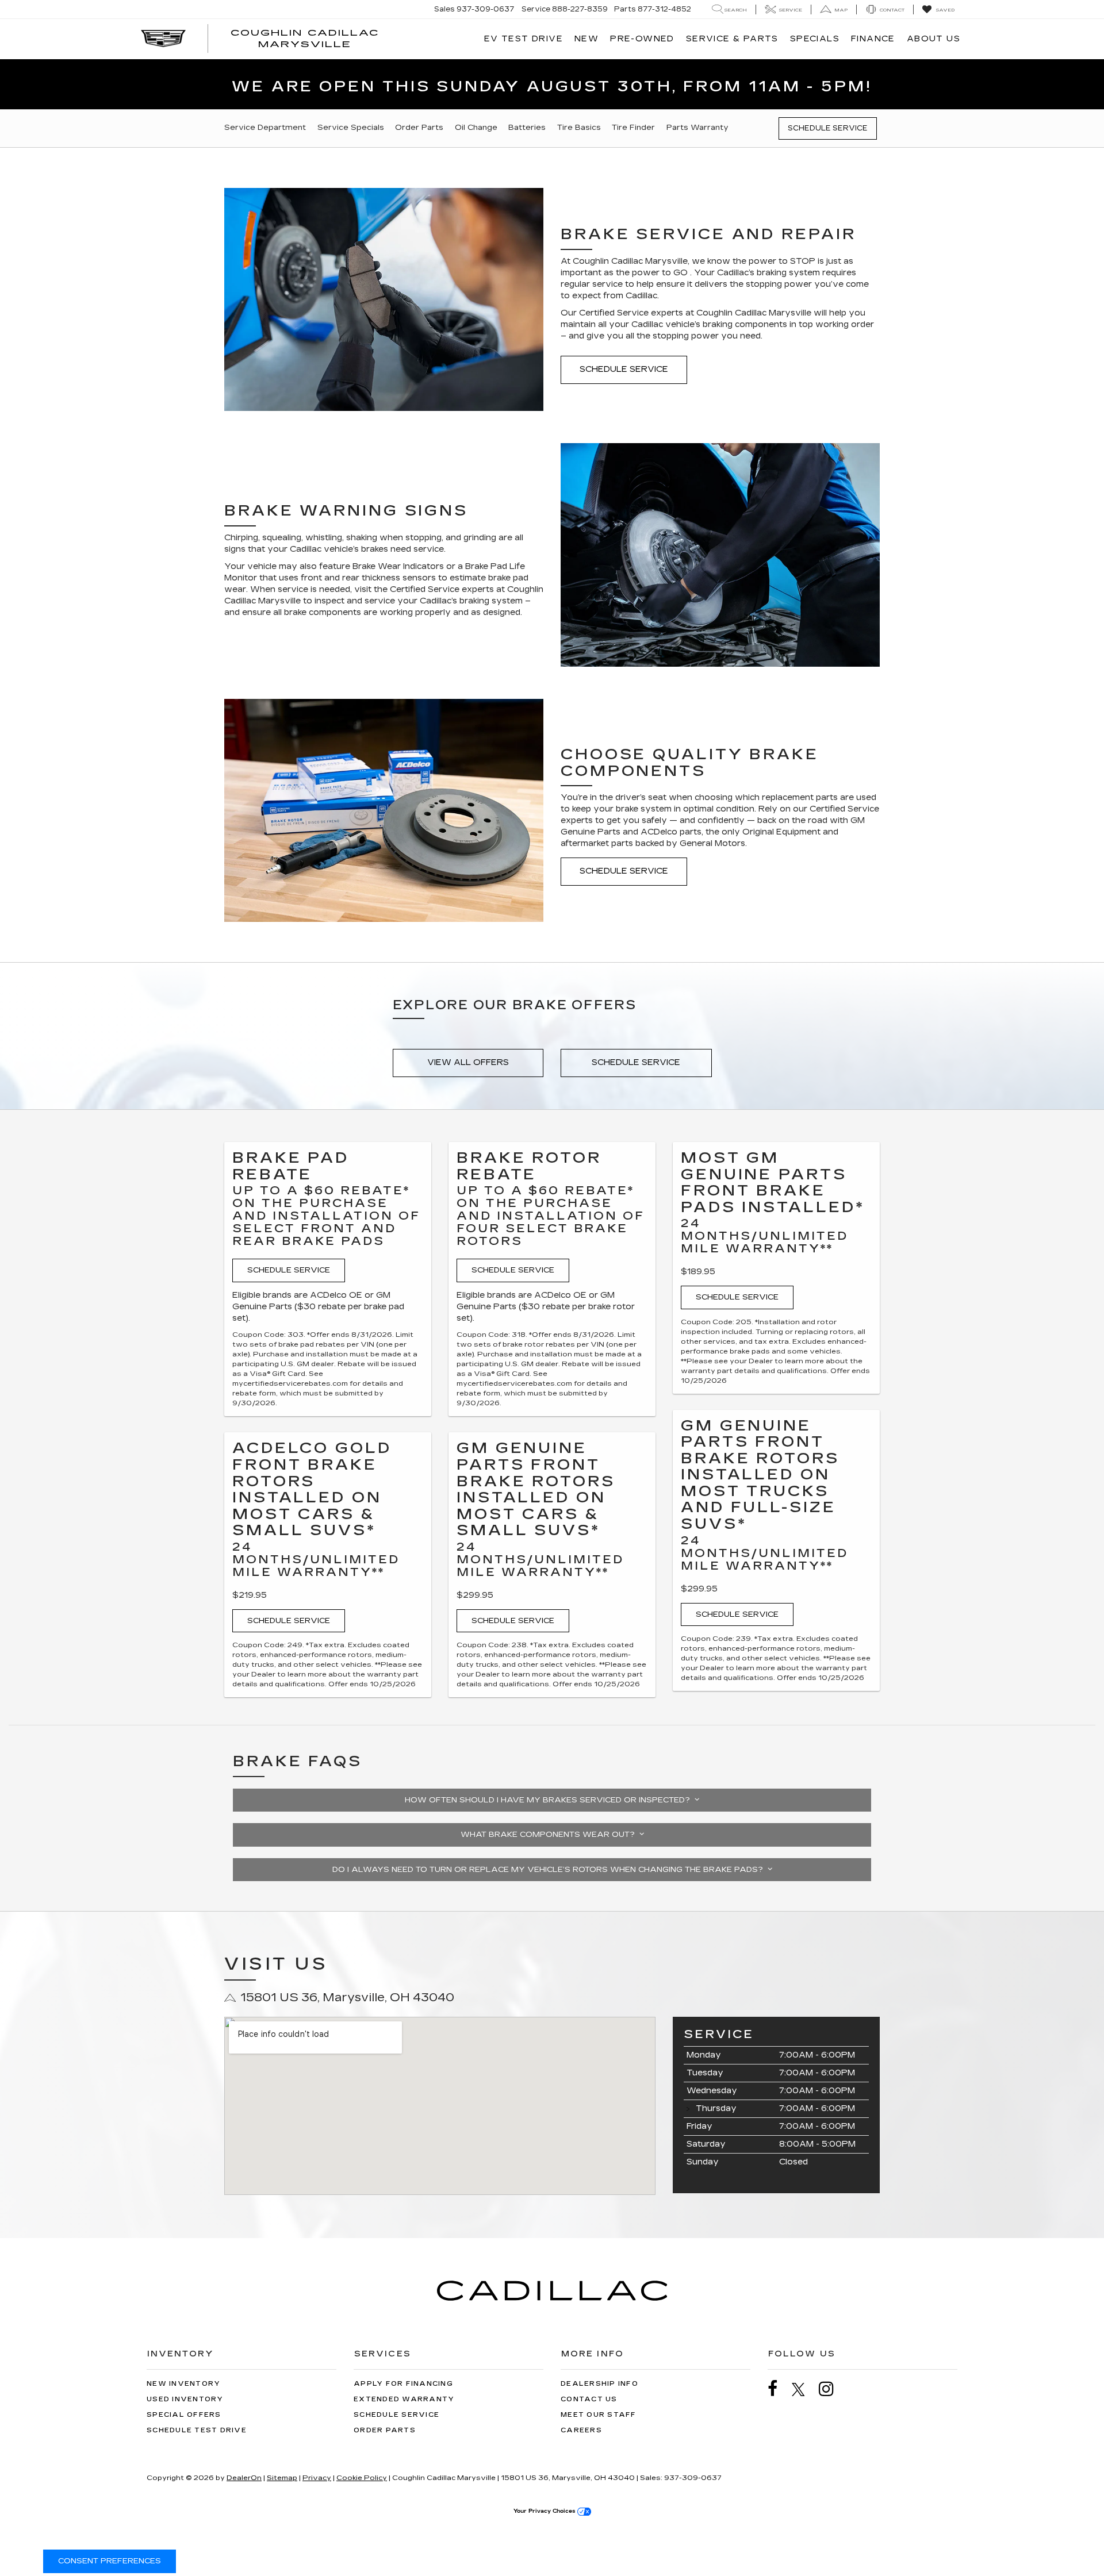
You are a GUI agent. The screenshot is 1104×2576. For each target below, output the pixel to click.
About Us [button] (934, 39)
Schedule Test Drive (197, 2430)
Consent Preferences (110, 2561)
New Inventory (183, 2384)
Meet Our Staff (599, 2415)
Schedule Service (828, 128)
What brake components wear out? (550, 1835)
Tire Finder (633, 128)
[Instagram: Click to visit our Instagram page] (832, 2389)
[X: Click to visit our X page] (804, 2389)
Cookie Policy (362, 2478)
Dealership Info (599, 2384)
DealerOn (244, 2478)
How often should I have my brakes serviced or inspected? (550, 1800)
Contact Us (589, 2399)
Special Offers (184, 2415)
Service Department (265, 128)
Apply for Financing (403, 2384)
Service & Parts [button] (732, 39)
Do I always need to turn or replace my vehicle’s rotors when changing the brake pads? (550, 1870)
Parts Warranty (697, 128)
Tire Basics (579, 128)
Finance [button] (873, 39)
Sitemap (282, 2478)
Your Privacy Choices (545, 2511)
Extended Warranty (404, 2399)
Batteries (527, 128)
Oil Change (476, 128)
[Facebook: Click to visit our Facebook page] (779, 2389)
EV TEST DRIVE (524, 39)
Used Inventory (185, 2399)
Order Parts (419, 128)
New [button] (586, 39)
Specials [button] (815, 39)
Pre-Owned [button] (642, 39)
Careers (581, 2430)
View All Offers (468, 1062)
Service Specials (351, 128)
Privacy (317, 2478)
